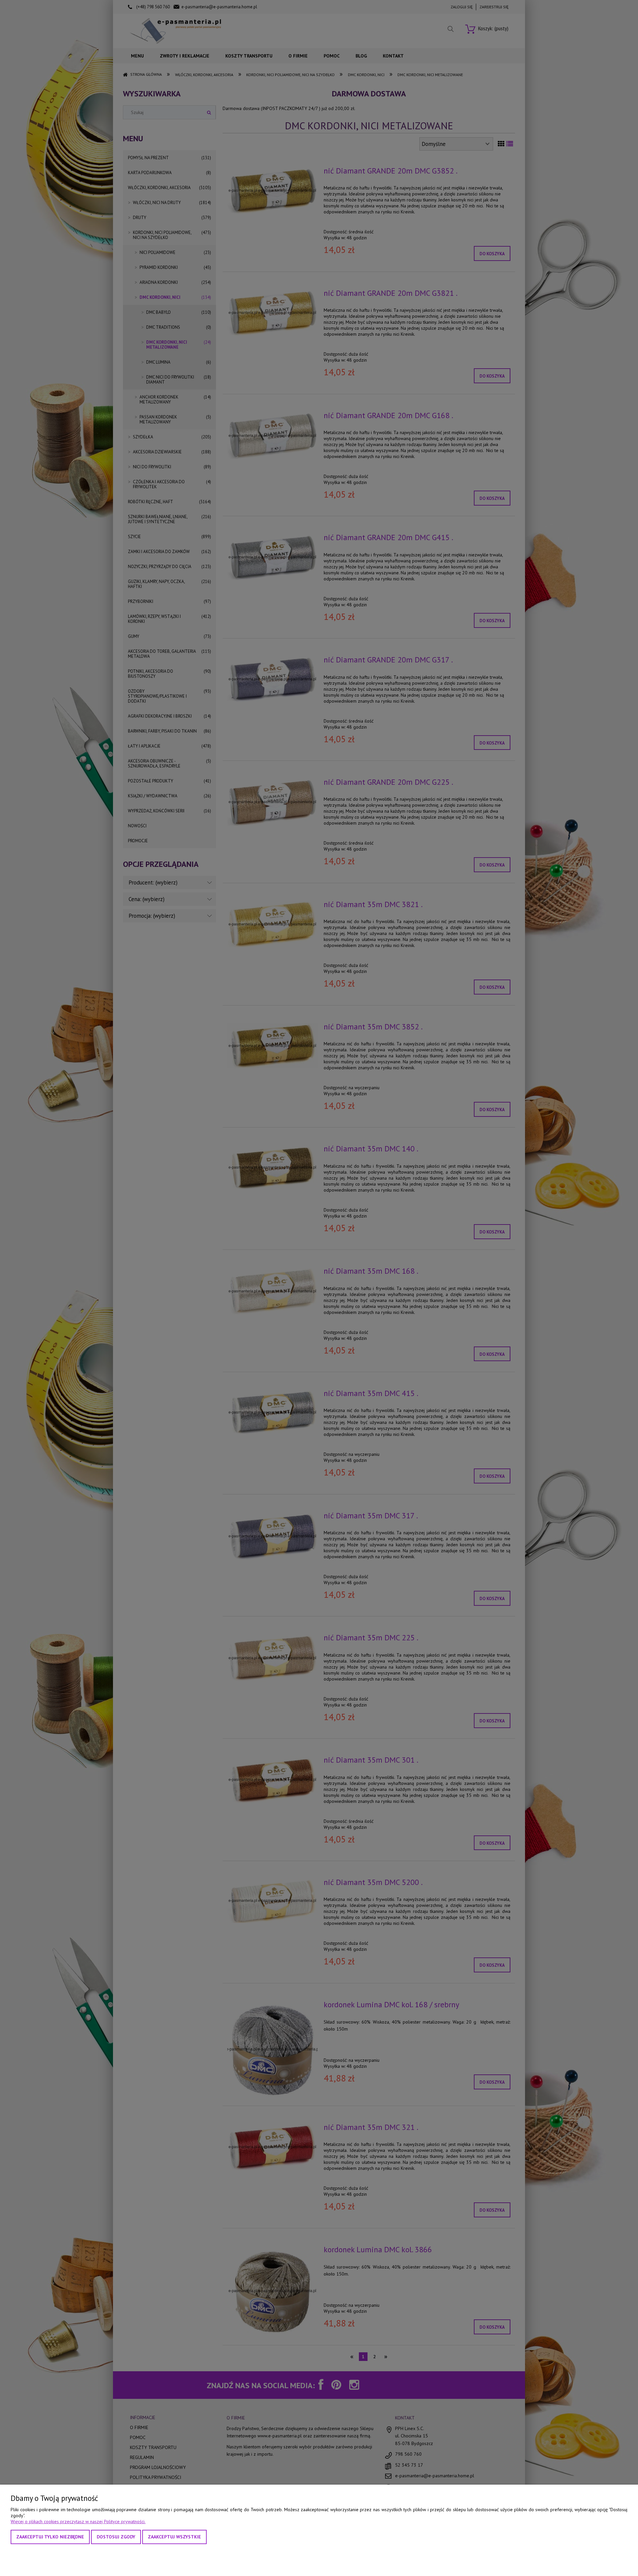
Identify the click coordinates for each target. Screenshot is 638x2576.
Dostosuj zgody (116, 2537)
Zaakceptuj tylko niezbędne (50, 2537)
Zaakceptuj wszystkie (174, 2537)
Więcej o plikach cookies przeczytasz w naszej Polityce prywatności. (78, 2521)
